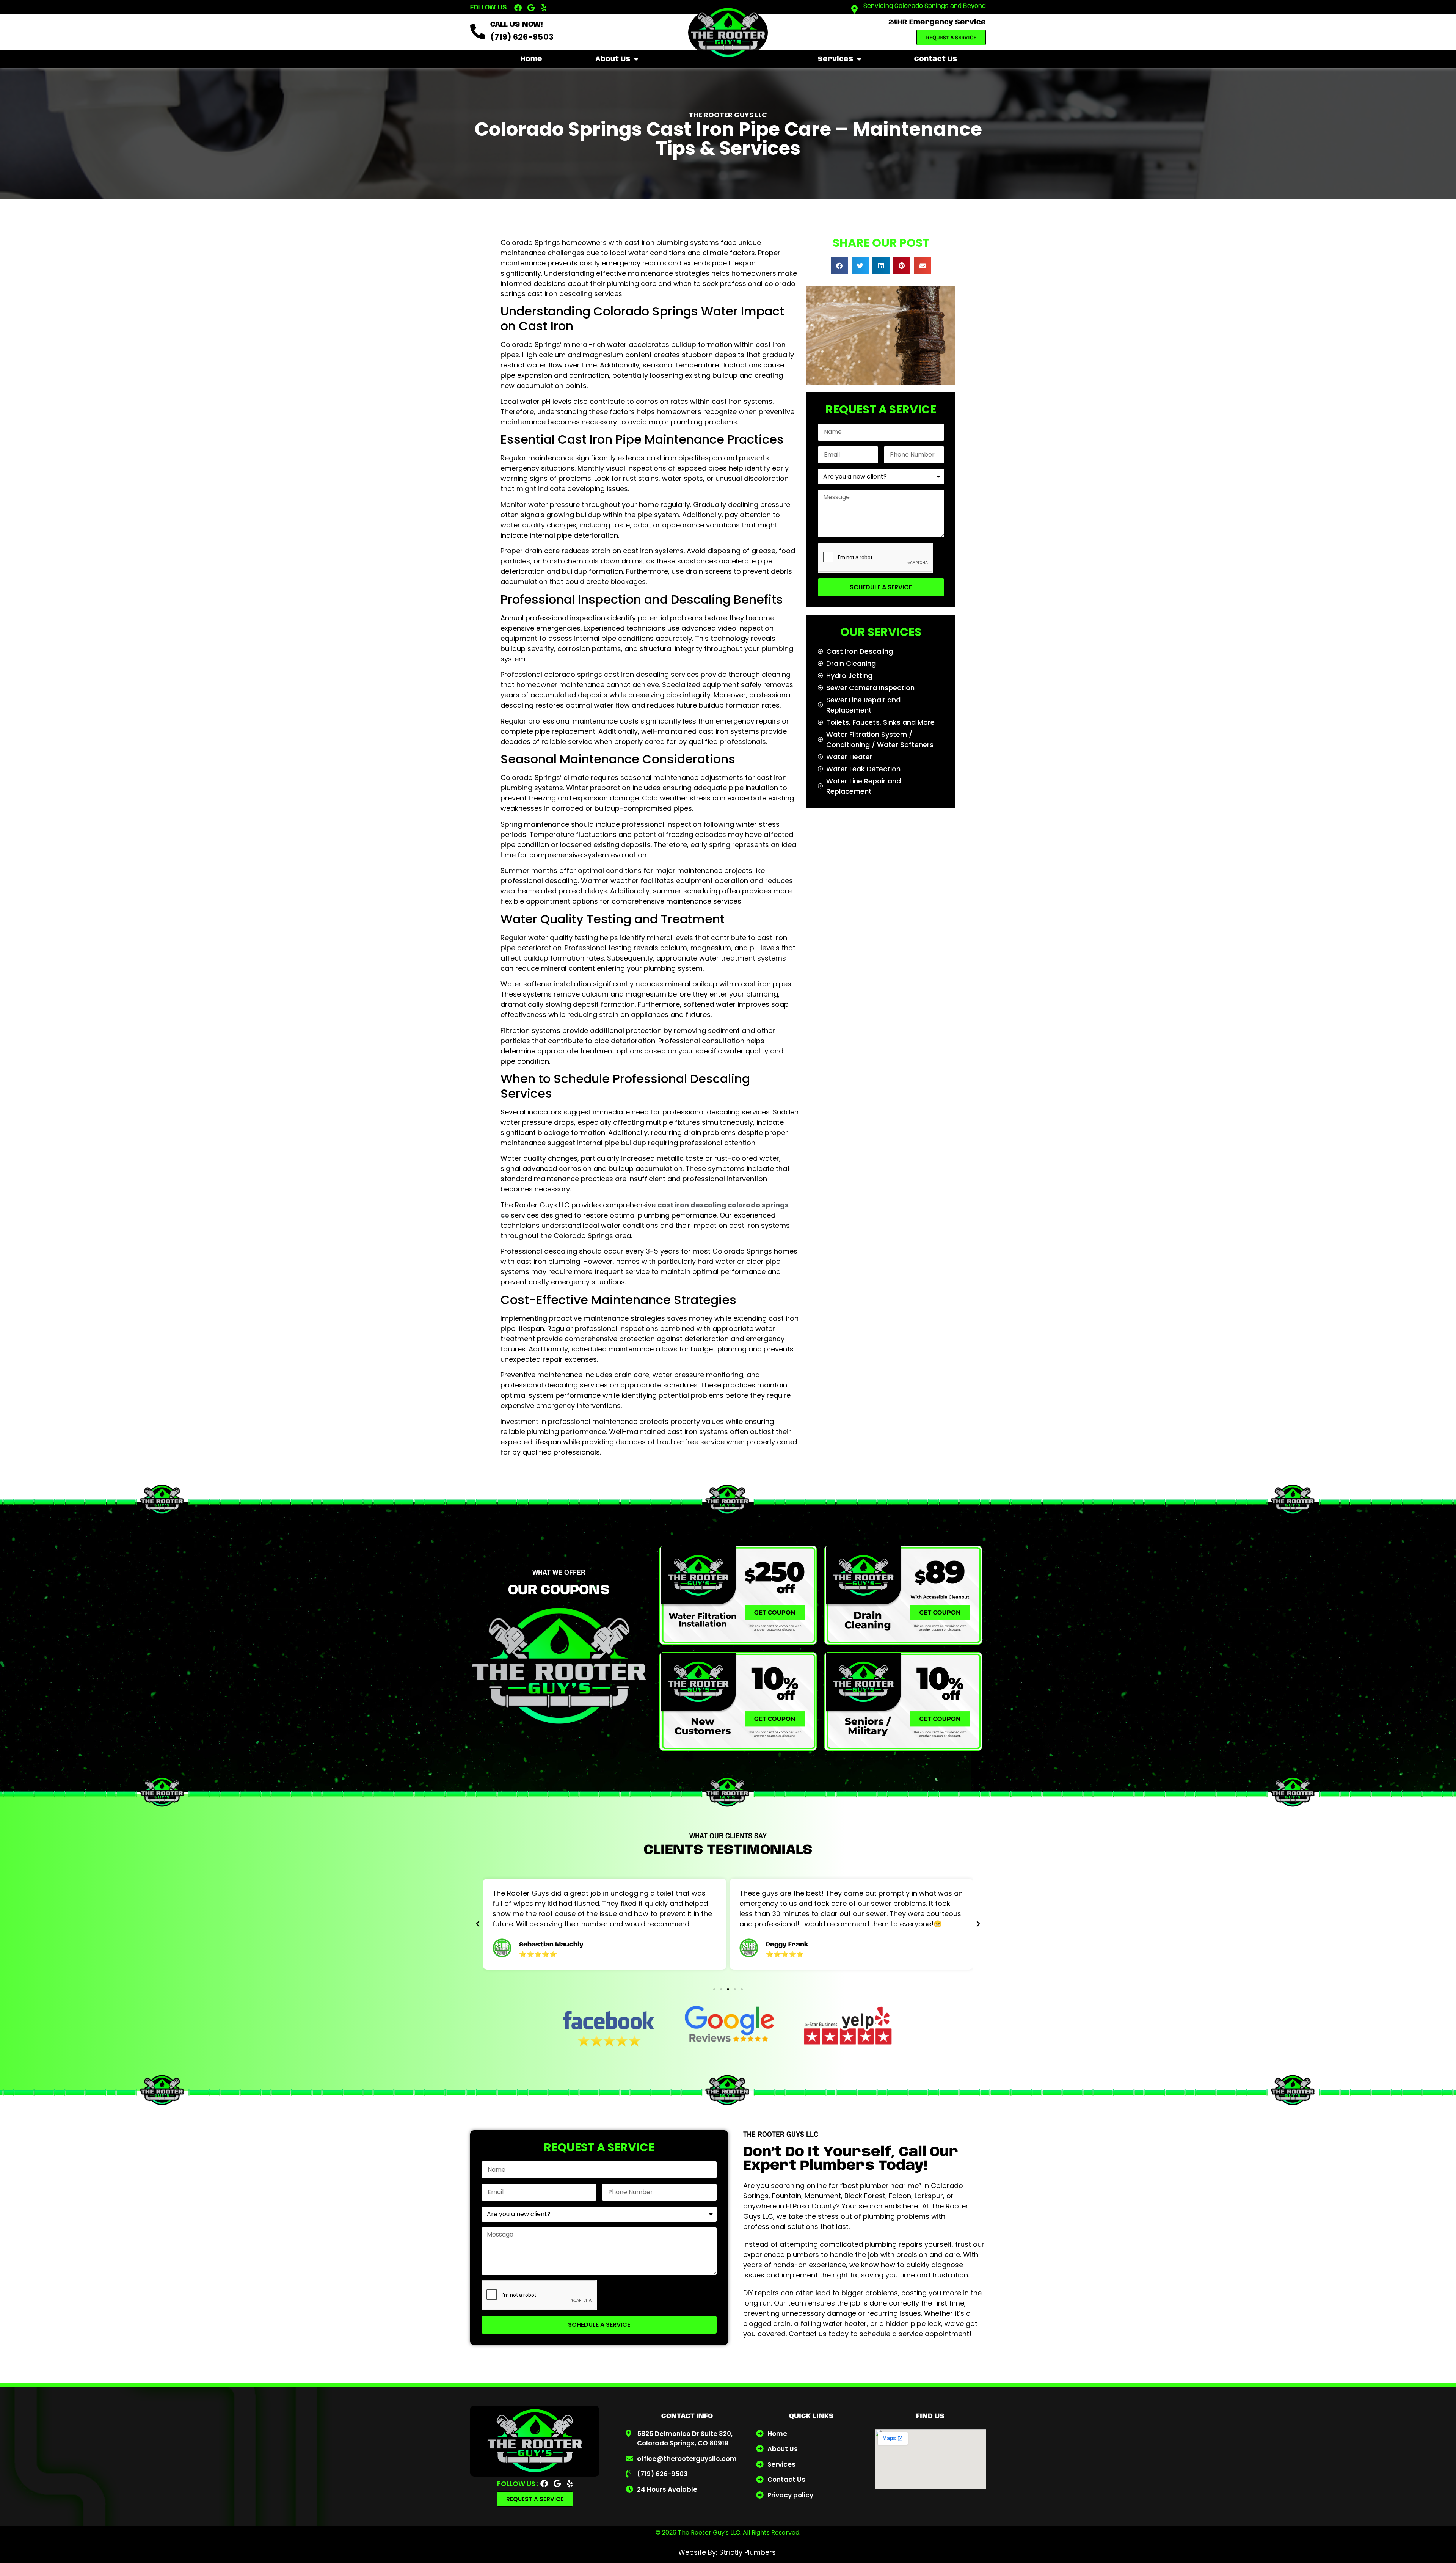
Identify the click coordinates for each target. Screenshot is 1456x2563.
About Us (613, 59)
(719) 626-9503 (522, 37)
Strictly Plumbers (748, 2552)
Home (531, 59)
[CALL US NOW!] (478, 31)
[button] (839, 266)
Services (835, 59)
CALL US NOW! (516, 25)
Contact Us (936, 59)
